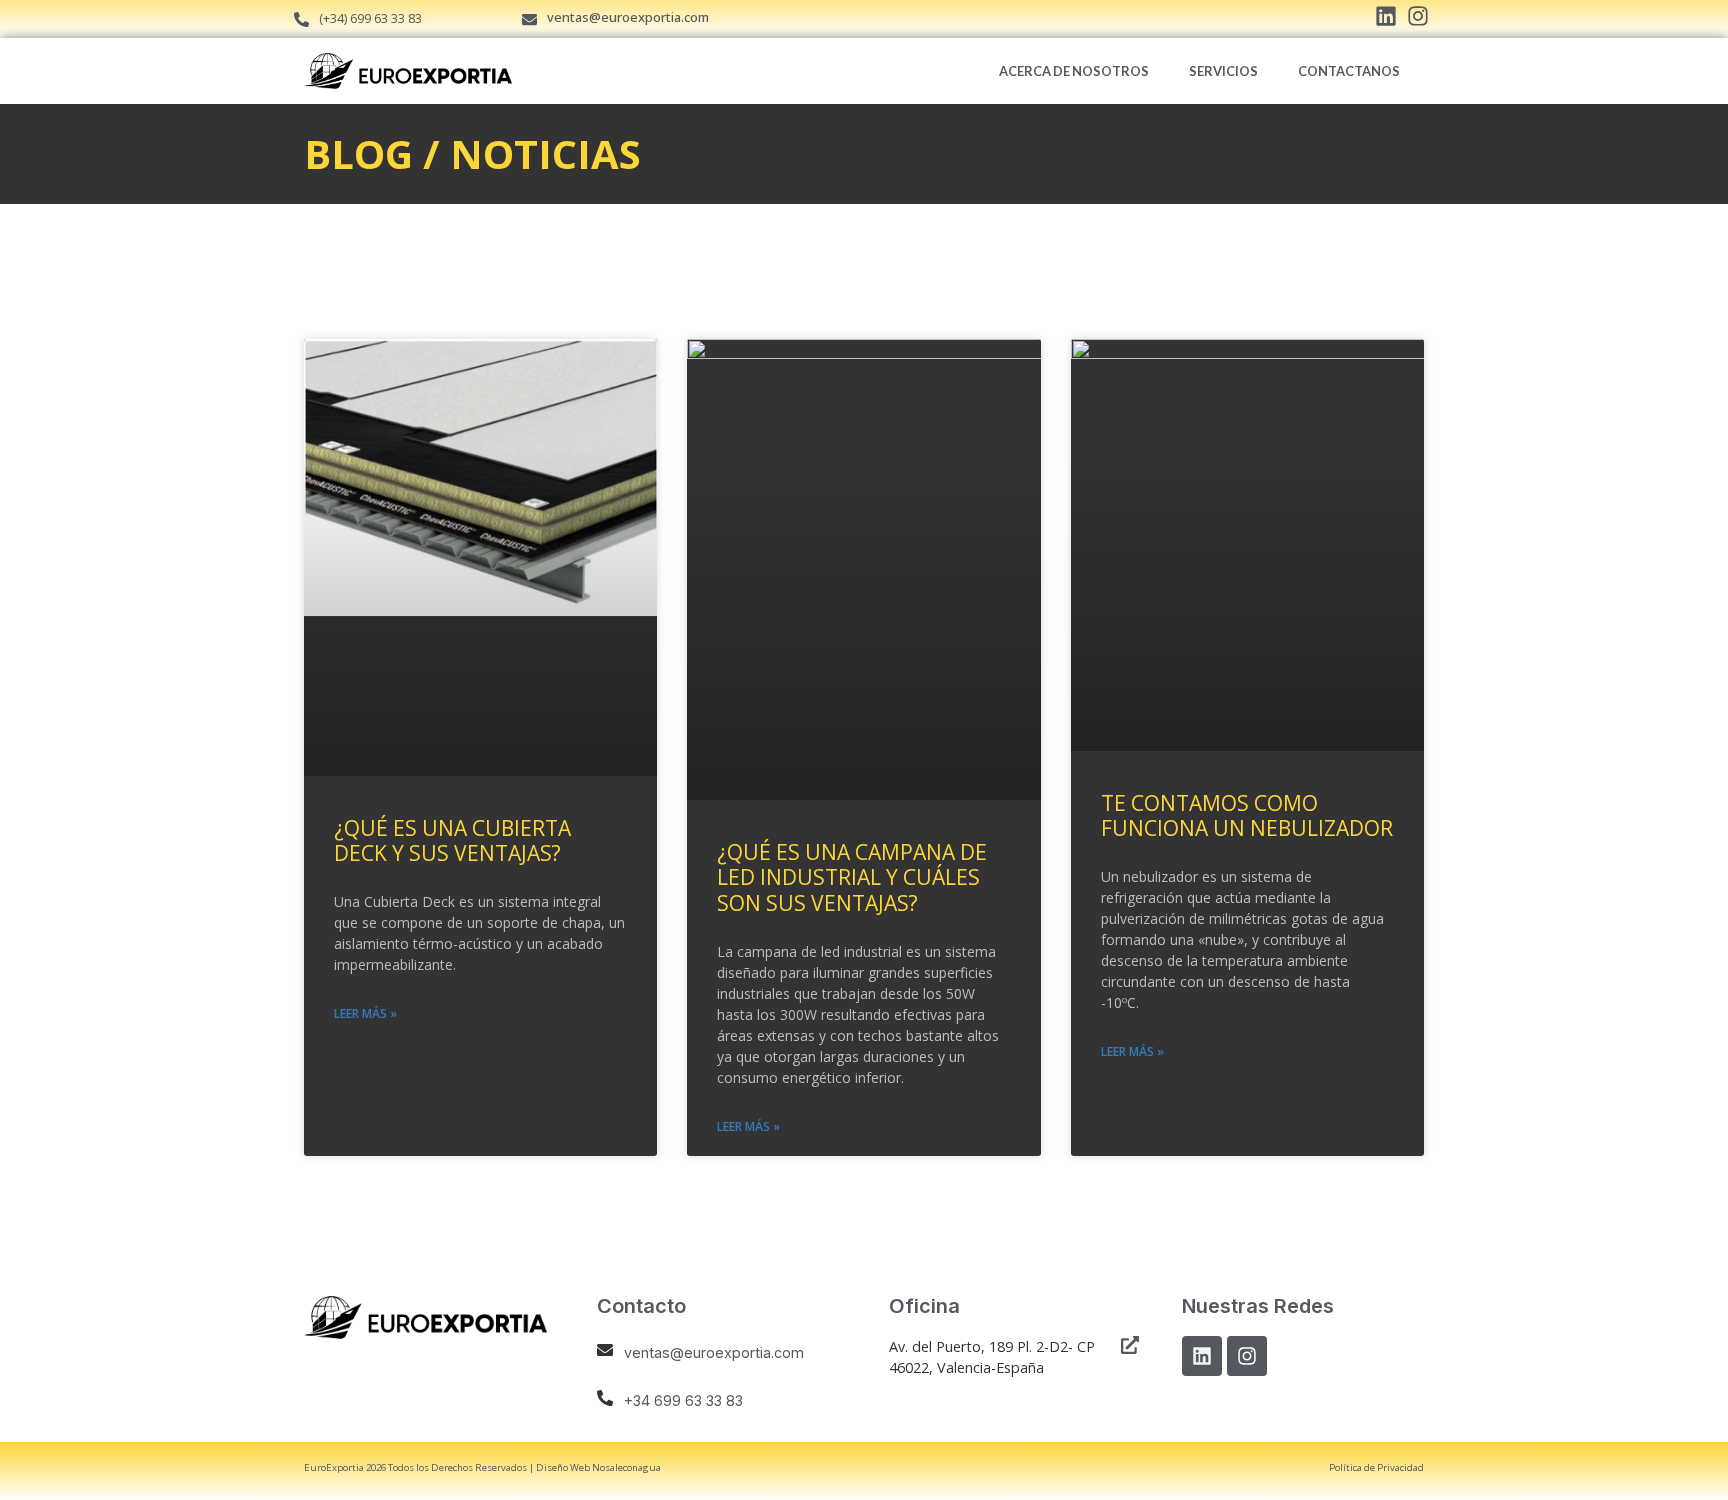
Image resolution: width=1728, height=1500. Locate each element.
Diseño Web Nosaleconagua (598, 1467)
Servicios (1223, 71)
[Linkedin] (1202, 1356)
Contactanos (1349, 71)
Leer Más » (365, 1013)
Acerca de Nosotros (1074, 71)
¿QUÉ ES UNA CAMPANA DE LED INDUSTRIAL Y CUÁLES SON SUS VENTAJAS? (852, 877)
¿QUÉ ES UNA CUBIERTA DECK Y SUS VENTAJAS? (452, 840)
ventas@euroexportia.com (628, 17)
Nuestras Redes (1258, 1306)
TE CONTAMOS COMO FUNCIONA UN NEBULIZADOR (1247, 815)
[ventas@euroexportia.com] (529, 19)
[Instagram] (1247, 1356)
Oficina (924, 1306)
